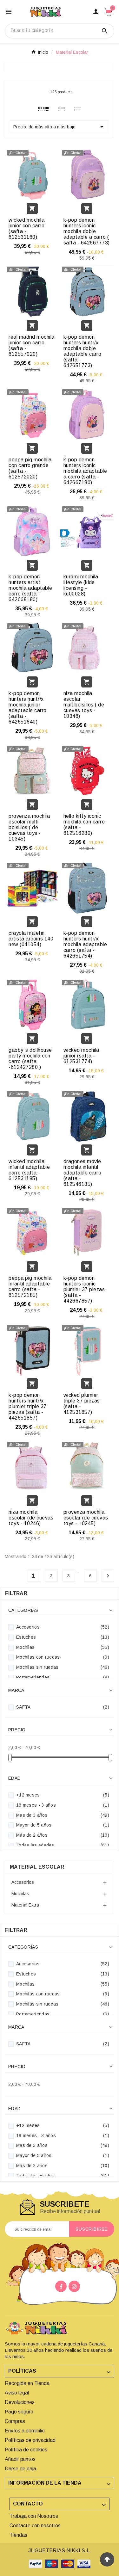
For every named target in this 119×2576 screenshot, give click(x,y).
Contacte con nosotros (35, 2526)
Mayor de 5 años (63, 1825)
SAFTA (63, 1707)
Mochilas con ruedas (63, 1657)
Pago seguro (19, 2412)
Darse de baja (20, 2469)
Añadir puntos (20, 2459)
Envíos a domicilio (25, 2431)
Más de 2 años (63, 1835)
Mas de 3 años (63, 1815)
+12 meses (63, 1795)
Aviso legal (17, 2393)
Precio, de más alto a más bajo (60, 127)
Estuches (63, 1637)
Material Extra (25, 1905)
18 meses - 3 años (63, 1805)
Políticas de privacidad (30, 2440)
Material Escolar (37, 1867)
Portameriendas (63, 1677)
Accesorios (63, 1627)
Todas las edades (63, 1845)
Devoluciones (20, 2402)
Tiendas (18, 2535)
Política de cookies (26, 2450)
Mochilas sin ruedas (63, 1667)
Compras (15, 2421)
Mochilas (63, 1647)
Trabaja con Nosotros (34, 2516)
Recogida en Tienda (27, 2383)
